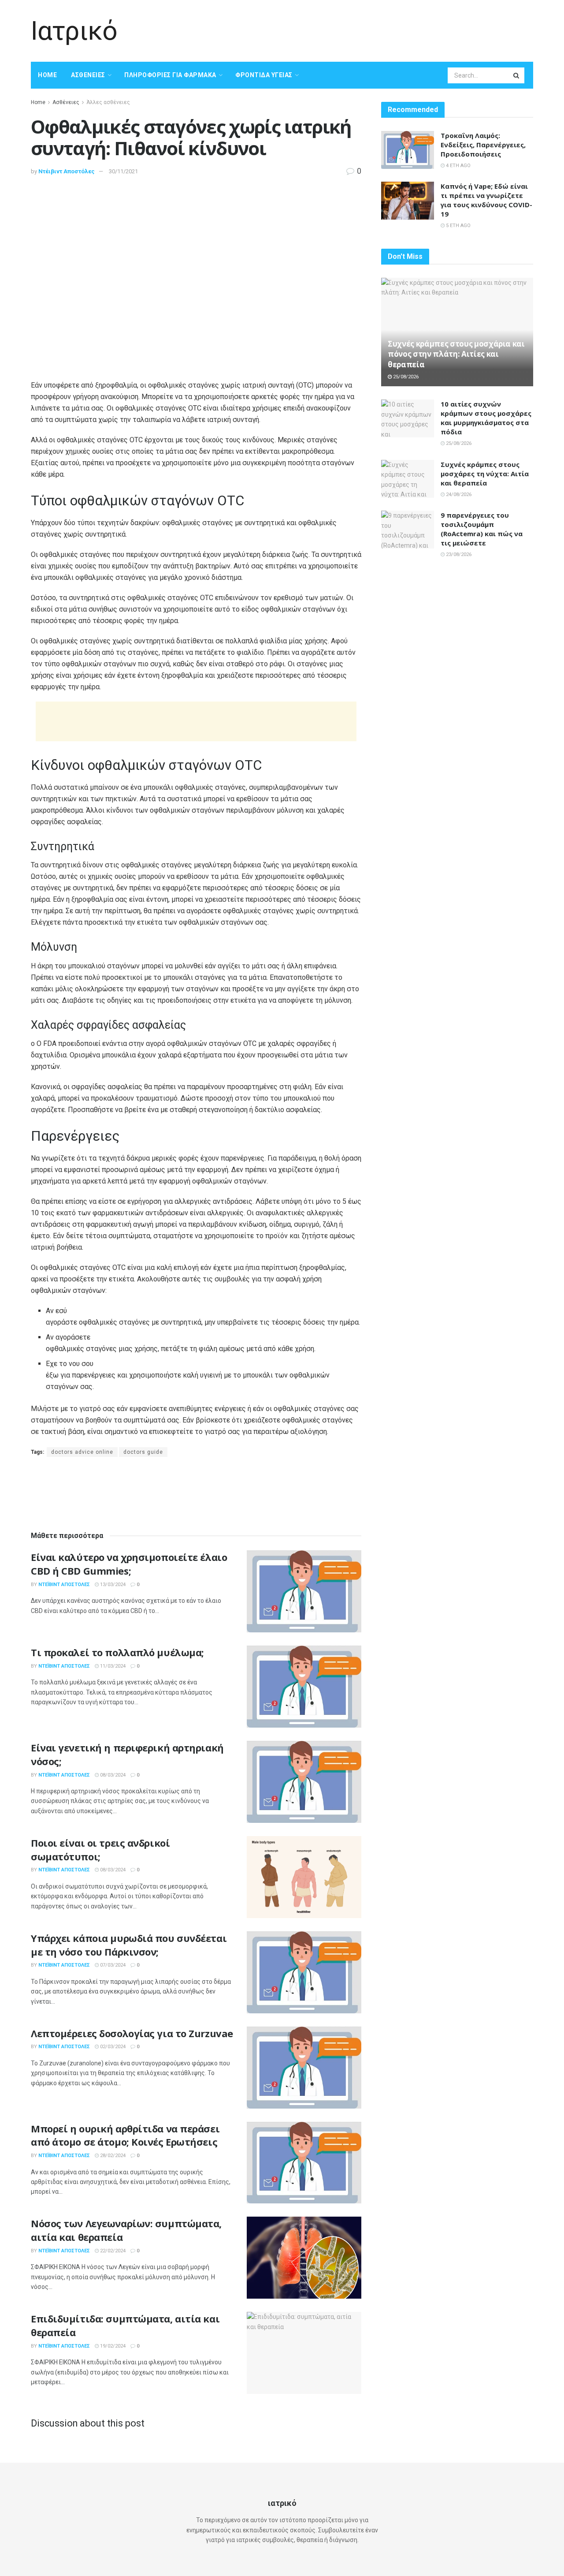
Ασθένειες (88, 75)
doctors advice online (82, 1452)
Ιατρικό (74, 31)
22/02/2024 (112, 2251)
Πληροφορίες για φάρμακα (170, 75)
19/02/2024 (112, 2346)
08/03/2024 (112, 1775)
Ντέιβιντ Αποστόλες (67, 171)
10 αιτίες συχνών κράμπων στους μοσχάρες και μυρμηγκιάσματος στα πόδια (486, 418)
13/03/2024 (112, 1585)
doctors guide (143, 1452)
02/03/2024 (112, 2047)
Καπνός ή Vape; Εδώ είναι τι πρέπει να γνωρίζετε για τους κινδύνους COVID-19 (486, 200)
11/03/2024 (112, 1666)
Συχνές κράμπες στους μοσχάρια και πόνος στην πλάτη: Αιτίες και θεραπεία (456, 354)
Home (47, 75)
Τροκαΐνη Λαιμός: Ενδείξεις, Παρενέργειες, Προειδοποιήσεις (483, 145)
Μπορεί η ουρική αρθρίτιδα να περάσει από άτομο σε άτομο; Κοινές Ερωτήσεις (125, 2135)
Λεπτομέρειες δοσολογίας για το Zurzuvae (132, 2033)
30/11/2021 (123, 171)
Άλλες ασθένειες (108, 102)
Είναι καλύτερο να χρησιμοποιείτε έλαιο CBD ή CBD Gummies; (129, 1564)
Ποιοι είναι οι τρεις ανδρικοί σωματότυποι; (100, 1850)
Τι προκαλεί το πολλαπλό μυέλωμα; (117, 1652)
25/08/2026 (405, 377)
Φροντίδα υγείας (264, 75)
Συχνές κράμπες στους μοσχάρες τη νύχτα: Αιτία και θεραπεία (485, 474)
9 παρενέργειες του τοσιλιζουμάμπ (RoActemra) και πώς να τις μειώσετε (482, 529)
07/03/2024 (112, 1965)
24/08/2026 (458, 495)
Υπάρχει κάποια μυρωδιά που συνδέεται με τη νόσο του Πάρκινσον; (129, 1945)
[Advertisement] (373, 30)
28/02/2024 (112, 2156)
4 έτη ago (458, 166)
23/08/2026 (458, 554)
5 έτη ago (458, 226)
